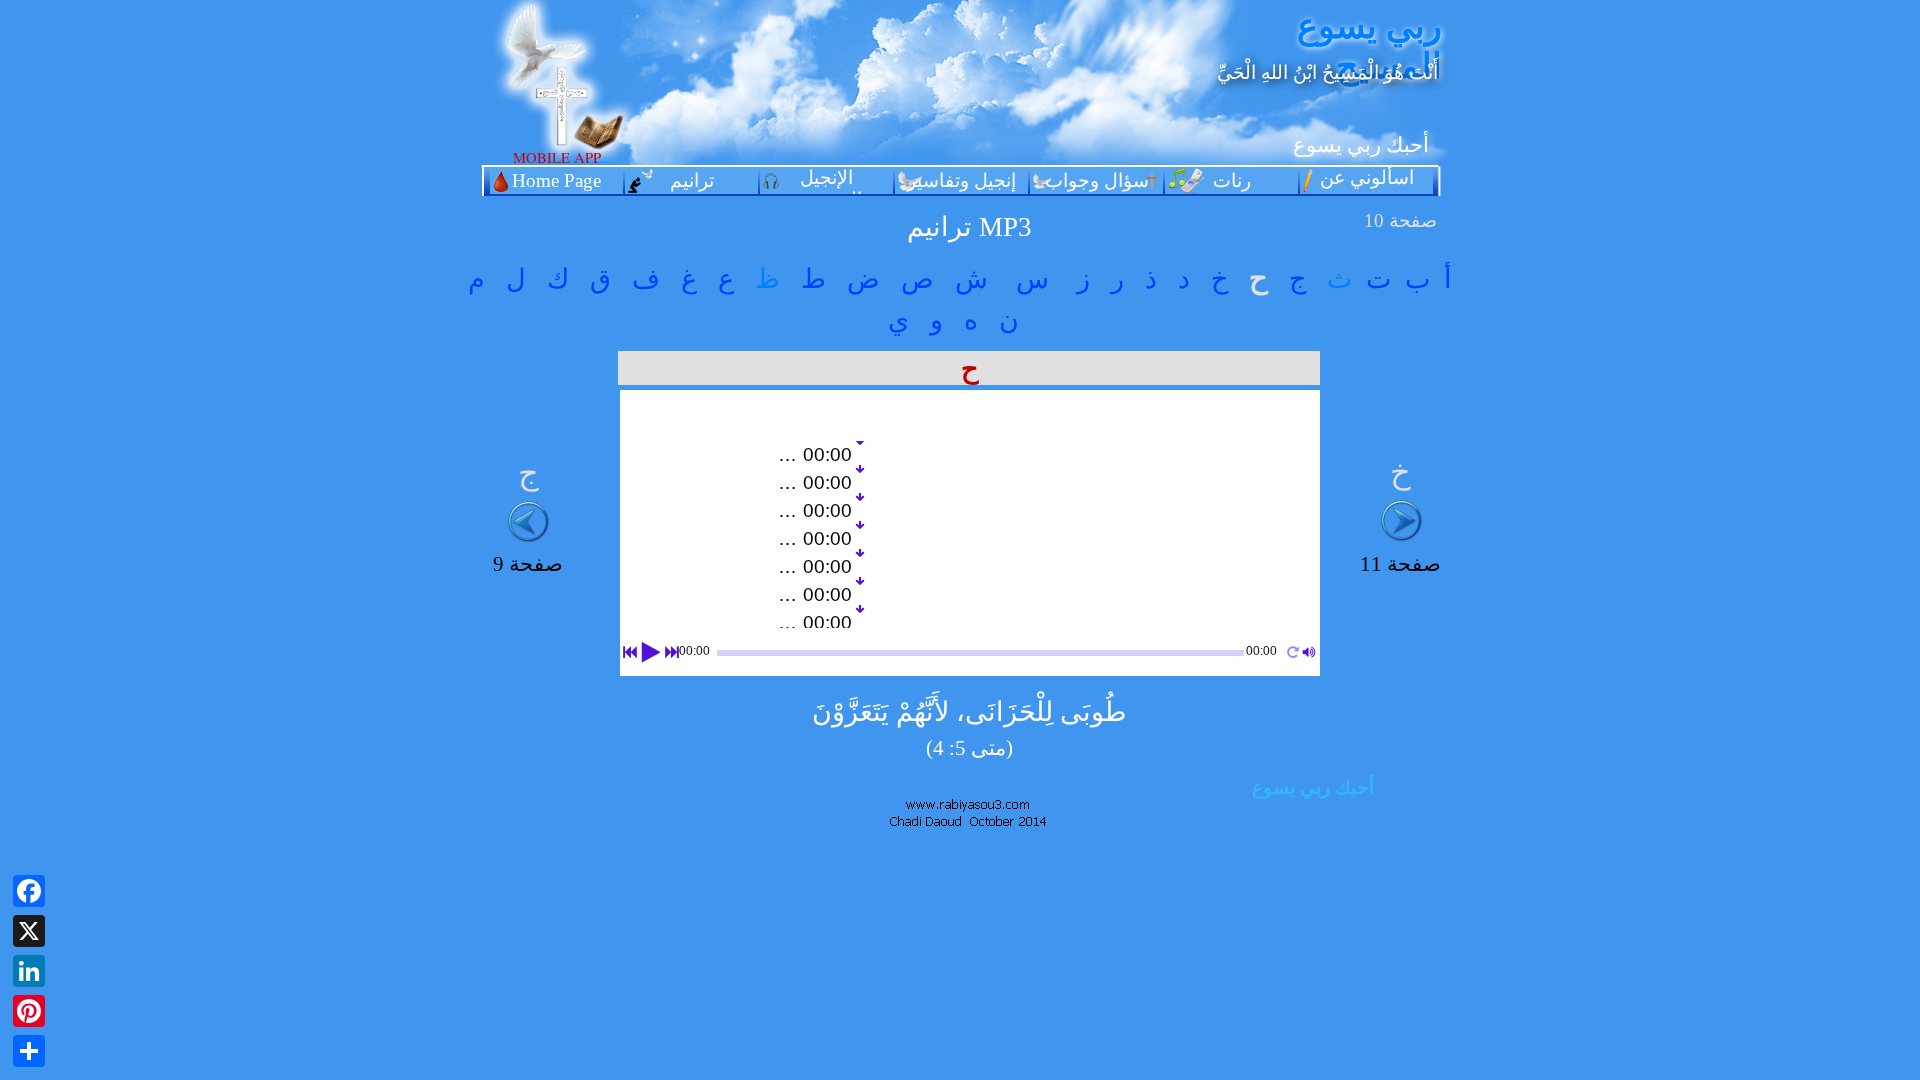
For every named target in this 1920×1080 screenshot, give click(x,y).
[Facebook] (29, 891)
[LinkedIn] (29, 971)
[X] (29, 931)
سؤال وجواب (1097, 180)
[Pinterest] (29, 1011)
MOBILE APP (557, 157)
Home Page (556, 180)
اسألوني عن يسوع (1367, 188)
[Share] (29, 1051)
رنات (1232, 180)
